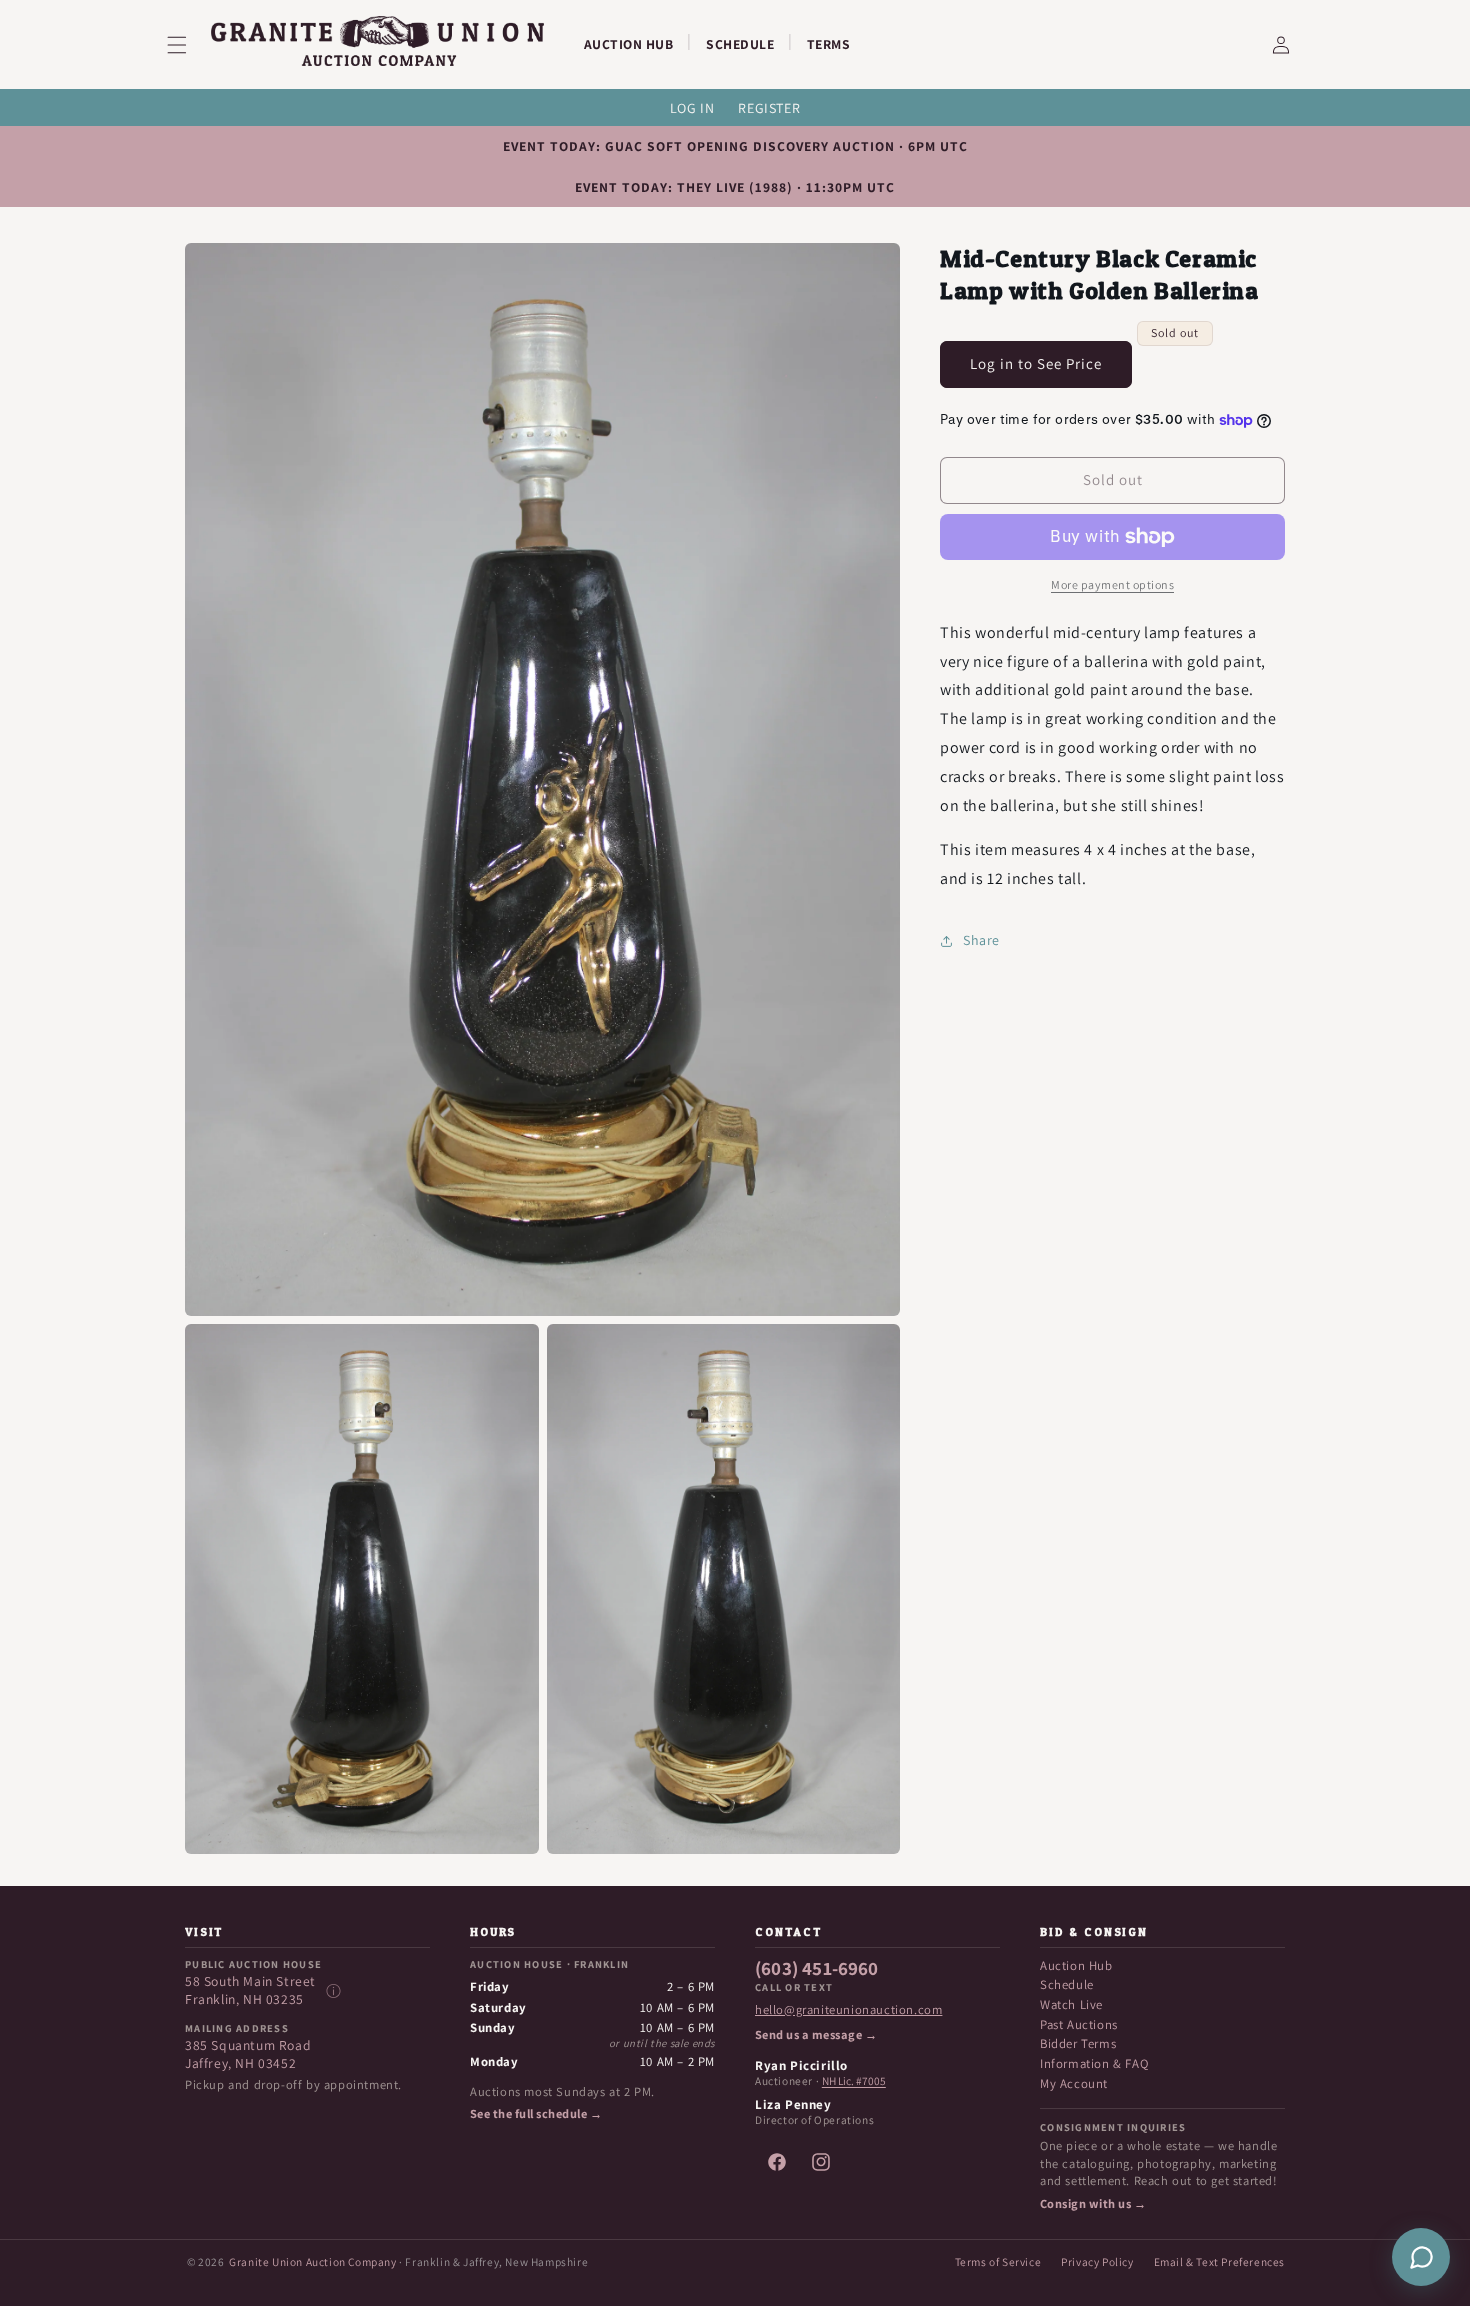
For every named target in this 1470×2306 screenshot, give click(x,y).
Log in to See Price (1036, 363)
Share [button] (981, 940)
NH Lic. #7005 (854, 2081)
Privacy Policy (1097, 2261)
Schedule (1067, 1984)
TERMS (829, 44)
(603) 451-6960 (817, 1969)
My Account (1074, 2083)
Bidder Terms (1078, 2043)
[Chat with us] (1421, 2257)
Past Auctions (1079, 2024)
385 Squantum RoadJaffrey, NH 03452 (248, 2054)
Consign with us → (1093, 2204)
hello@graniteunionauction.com (848, 2010)
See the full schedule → (536, 2114)
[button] (189, 45)
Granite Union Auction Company (312, 2261)
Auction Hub (1076, 1965)
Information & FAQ (1094, 2063)
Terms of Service (998, 2261)
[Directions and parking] (333, 1991)
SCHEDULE (740, 44)
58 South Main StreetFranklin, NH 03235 (250, 1990)
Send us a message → (816, 2035)
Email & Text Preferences (1219, 2261)
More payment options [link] (1112, 584)
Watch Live (1071, 2004)
